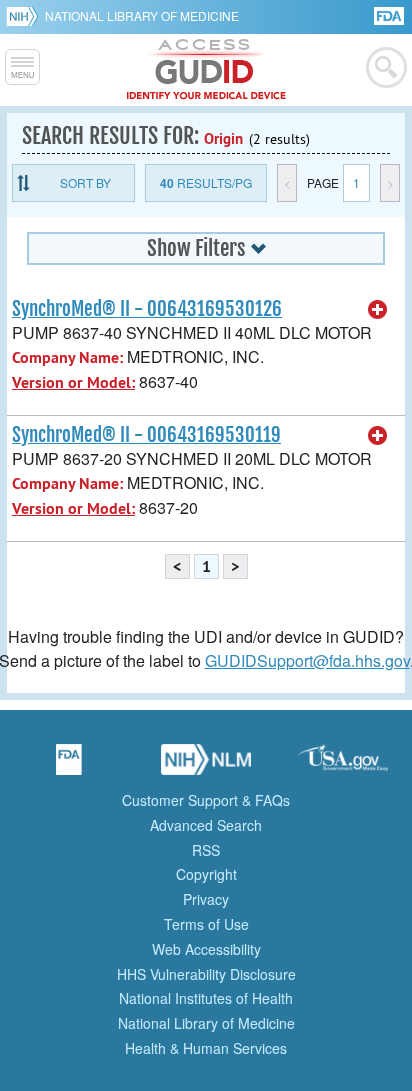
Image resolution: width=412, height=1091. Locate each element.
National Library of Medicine (142, 15)
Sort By (85, 182)
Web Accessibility (206, 949)
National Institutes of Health (206, 998)
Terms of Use (206, 924)
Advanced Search (206, 825)
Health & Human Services (206, 1048)
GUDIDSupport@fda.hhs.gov (307, 660)
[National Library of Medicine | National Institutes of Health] (206, 766)
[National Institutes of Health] (25, 16)
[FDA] (390, 14)
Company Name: (67, 357)
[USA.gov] (343, 766)
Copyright (206, 874)
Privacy (206, 899)
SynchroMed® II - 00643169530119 (146, 435)
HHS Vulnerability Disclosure (206, 974)
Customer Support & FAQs (206, 800)
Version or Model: (73, 382)
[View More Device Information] (378, 310)
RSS (206, 850)
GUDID (206, 70)
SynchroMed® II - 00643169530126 (147, 309)
